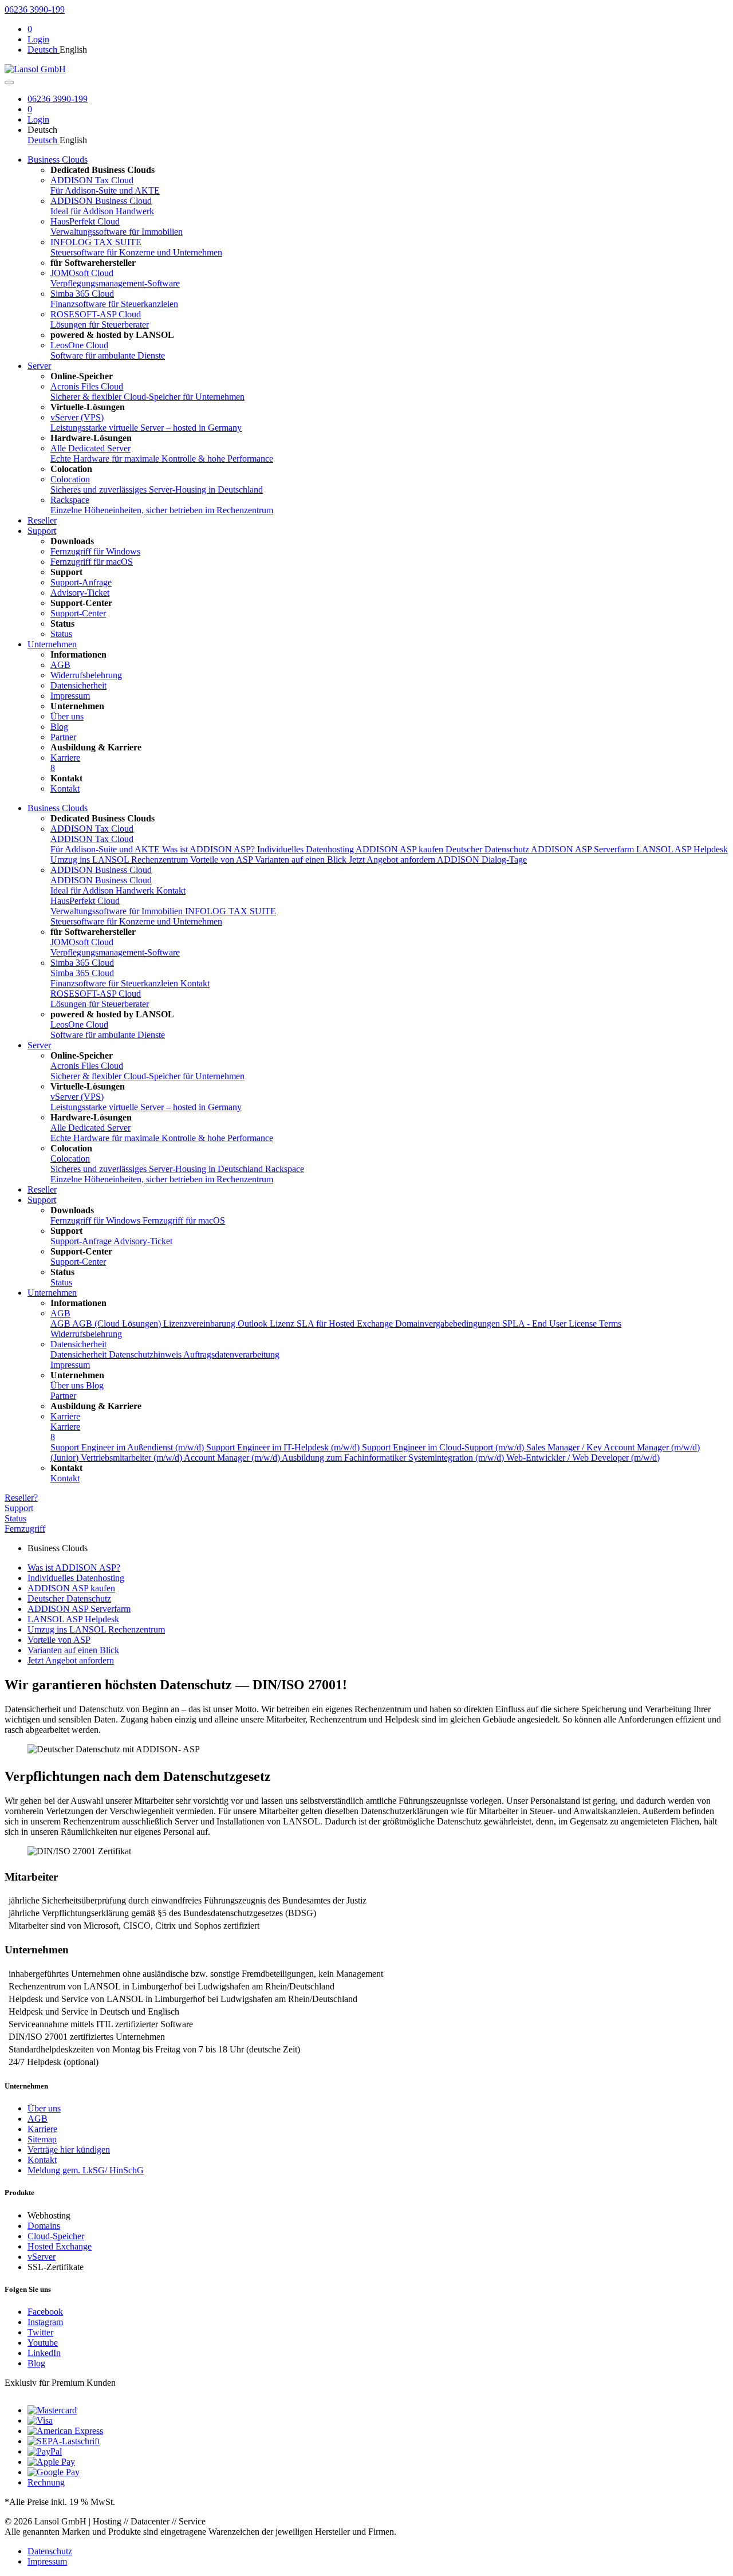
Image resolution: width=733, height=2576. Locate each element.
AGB (60, 1313)
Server (39, 366)
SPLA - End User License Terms (562, 1324)
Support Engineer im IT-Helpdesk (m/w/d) (284, 1447)
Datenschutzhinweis (146, 1354)
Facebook (45, 2312)
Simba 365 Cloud (82, 963)
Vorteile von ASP (222, 860)
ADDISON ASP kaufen (401, 849)
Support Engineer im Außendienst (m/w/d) (128, 1447)
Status (15, 1518)
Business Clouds (58, 160)
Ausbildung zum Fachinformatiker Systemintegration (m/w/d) (394, 1458)
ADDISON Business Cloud (101, 870)
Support (42, 531)
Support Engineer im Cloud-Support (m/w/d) (444, 1447)
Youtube (43, 2343)
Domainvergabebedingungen (449, 1324)
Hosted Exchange (60, 2246)
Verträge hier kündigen (69, 2150)
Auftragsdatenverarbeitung (231, 1354)
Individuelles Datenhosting (306, 849)
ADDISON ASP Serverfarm (584, 849)
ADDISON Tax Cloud (92, 829)
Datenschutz (50, 2551)
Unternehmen (52, 644)
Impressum (47, 2561)
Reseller (42, 520)
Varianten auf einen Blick (302, 860)
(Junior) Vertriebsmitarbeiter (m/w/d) (117, 1458)
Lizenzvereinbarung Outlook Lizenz (230, 1324)
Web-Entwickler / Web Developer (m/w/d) (583, 1458)
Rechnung (46, 2482)
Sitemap (42, 2139)
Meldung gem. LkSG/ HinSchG (86, 2170)
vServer (42, 2257)
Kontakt (171, 890)
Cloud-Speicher (56, 2236)
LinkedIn (44, 2353)
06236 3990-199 (35, 9)
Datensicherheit (78, 1344)
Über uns (44, 2108)
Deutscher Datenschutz (488, 849)
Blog (36, 2363)
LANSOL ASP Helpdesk (682, 849)
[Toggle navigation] (9, 82)
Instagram (45, 2322)
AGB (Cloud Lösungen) (118, 1324)
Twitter (40, 2332)
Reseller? (21, 1498)
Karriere (65, 1416)
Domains (44, 2226)
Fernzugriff (25, 1529)
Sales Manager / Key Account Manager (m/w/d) (613, 1447)
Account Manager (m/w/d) (233, 1458)
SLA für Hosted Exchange (346, 1324)
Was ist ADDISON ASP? (210, 849)
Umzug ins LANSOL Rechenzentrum (120, 860)
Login (38, 39)
